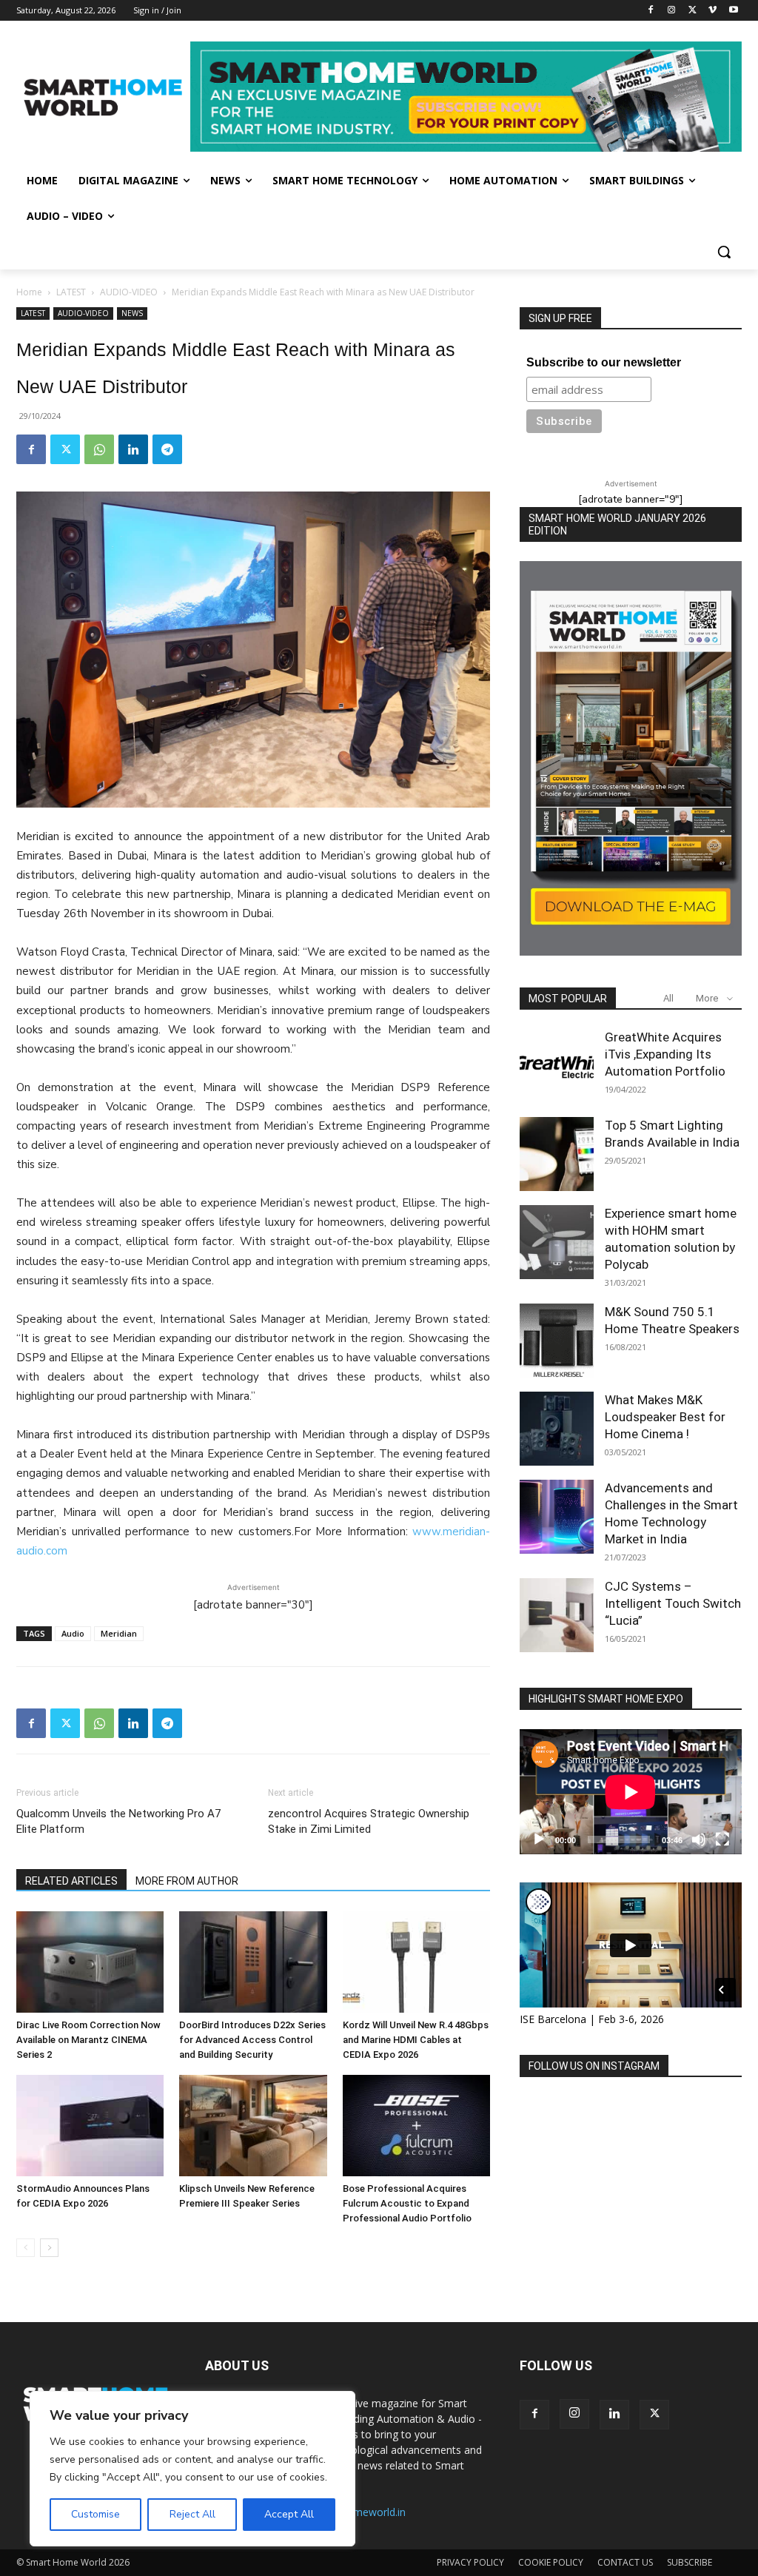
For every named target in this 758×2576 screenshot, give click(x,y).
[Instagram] (672, 11)
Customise (95, 2514)
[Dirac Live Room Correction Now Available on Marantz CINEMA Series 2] (90, 1962)
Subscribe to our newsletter (604, 362)
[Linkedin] (133, 449)
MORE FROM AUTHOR (187, 1881)
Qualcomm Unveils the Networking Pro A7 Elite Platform (118, 1821)
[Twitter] (692, 11)
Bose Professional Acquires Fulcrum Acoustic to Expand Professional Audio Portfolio (407, 2203)
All (668, 998)
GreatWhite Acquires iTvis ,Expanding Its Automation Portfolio (665, 1054)
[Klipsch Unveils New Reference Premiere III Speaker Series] (253, 2126)
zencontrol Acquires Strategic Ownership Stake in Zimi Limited (369, 1821)
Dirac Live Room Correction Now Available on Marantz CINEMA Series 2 (88, 2040)
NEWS (132, 313)
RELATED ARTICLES (71, 1881)
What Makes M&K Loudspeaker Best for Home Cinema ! (665, 1417)
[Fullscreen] (722, 1839)
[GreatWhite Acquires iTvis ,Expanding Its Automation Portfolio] (557, 1066)
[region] (192, 2469)
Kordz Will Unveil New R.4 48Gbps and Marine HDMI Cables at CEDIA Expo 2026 (416, 2040)
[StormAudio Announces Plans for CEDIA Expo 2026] (90, 2126)
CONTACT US (625, 2562)
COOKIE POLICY (551, 2562)
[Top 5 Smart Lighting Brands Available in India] (557, 1154)
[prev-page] (26, 2248)
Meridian (119, 1633)
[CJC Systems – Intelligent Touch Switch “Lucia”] (557, 1615)
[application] (631, 1792)
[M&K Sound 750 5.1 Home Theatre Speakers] (557, 1341)
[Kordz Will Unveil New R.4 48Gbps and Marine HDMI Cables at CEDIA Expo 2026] (416, 1962)
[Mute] (699, 1839)
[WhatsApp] (99, 449)
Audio (73, 1633)
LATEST (71, 292)
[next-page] (49, 2248)
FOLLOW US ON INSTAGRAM (594, 2066)
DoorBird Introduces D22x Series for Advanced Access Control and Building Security (252, 2040)
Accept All (289, 2514)
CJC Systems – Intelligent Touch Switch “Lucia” (673, 1603)
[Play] (539, 1839)
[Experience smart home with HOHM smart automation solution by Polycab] (557, 1242)
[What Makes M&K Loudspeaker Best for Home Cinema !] (557, 1429)
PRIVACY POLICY (470, 2562)
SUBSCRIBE (690, 2562)
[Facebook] (651, 11)
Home (29, 292)
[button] (724, 252)
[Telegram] (167, 449)
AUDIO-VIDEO (129, 292)
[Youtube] (733, 11)
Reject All (192, 2514)
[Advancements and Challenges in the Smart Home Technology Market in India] (557, 1517)
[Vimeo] (712, 11)
